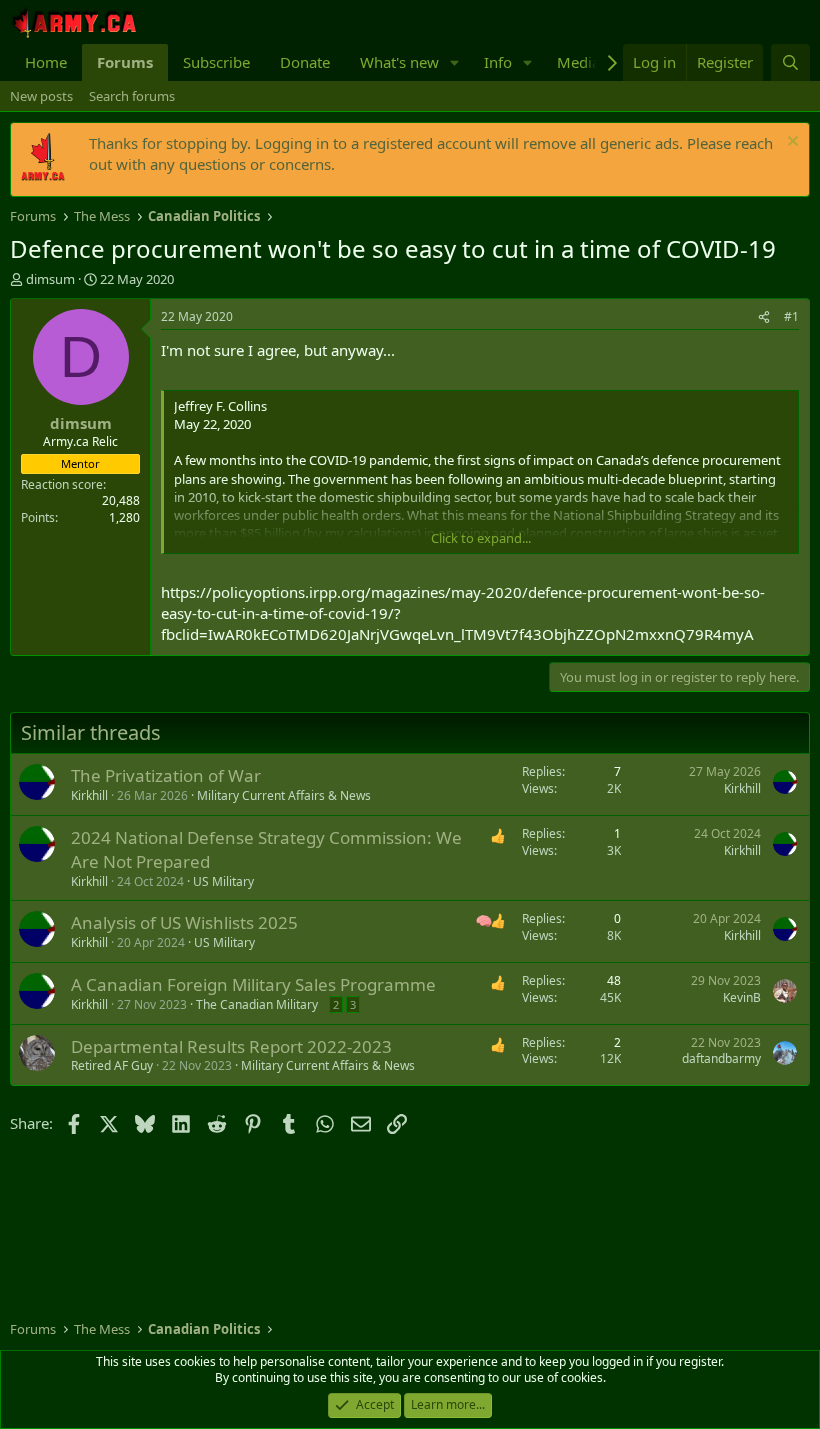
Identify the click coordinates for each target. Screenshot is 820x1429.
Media (578, 62)
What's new (399, 62)
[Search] (790, 62)
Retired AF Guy (112, 1065)
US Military (223, 881)
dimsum (50, 279)
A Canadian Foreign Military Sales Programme (253, 984)
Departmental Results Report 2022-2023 (231, 1046)
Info (498, 62)
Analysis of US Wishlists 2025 (184, 922)
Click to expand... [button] (481, 538)
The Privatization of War (166, 775)
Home (46, 62)
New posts (41, 96)
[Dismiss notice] (790, 143)
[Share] (764, 317)
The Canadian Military (257, 1004)
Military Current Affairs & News (284, 795)
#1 (791, 316)
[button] (455, 62)
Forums (125, 62)
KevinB (742, 997)
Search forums (132, 96)
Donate (305, 62)
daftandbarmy (721, 1058)
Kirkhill (89, 795)
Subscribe (216, 62)
